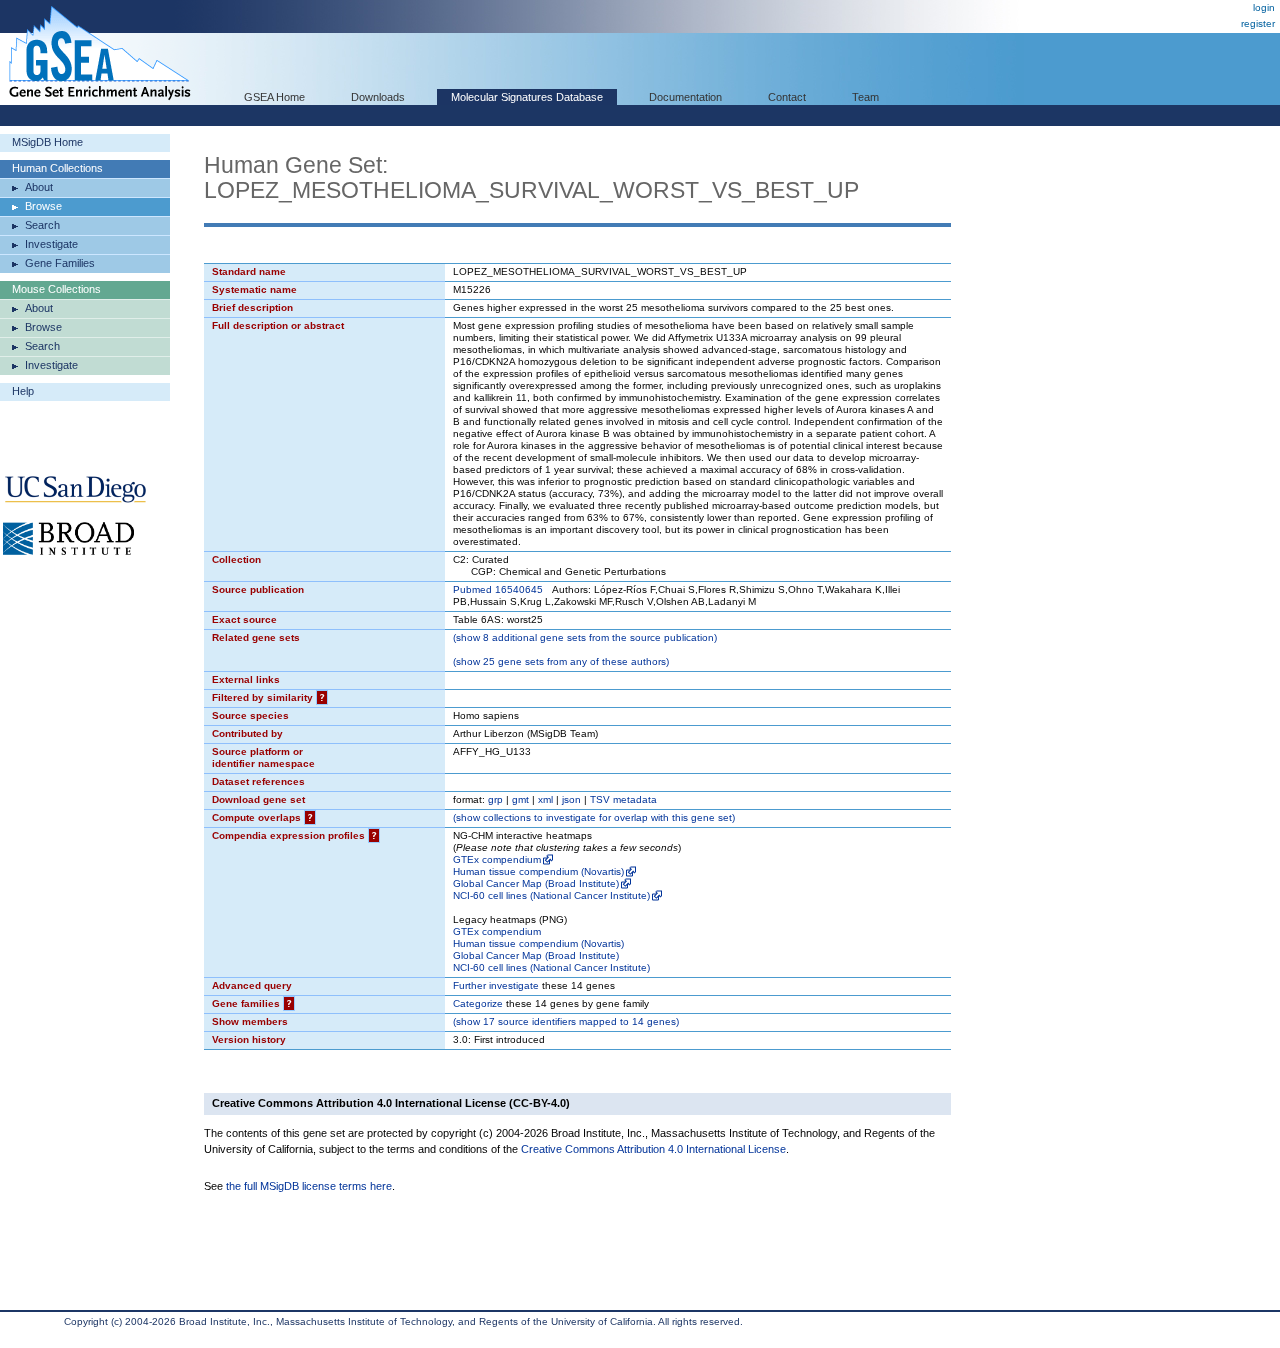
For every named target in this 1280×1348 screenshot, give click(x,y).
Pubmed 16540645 (498, 589)
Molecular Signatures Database (527, 97)
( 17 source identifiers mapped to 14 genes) (566, 1021)
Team (865, 97)
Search (42, 225)
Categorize (478, 1003)
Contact (787, 97)
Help (23, 391)
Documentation (685, 97)
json (571, 799)
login (1264, 7)
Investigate (51, 244)
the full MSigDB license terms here (309, 1186)
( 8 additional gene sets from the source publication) (585, 637)
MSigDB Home (47, 142)
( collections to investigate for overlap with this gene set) (594, 817)
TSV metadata (623, 799)
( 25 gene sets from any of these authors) (561, 661)
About (39, 187)
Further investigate (496, 985)
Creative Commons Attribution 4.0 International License (653, 1149)
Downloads (378, 97)
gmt (520, 799)
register (1258, 23)
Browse (43, 206)
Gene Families (60, 263)
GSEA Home (274, 97)
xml (545, 799)
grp (495, 799)
